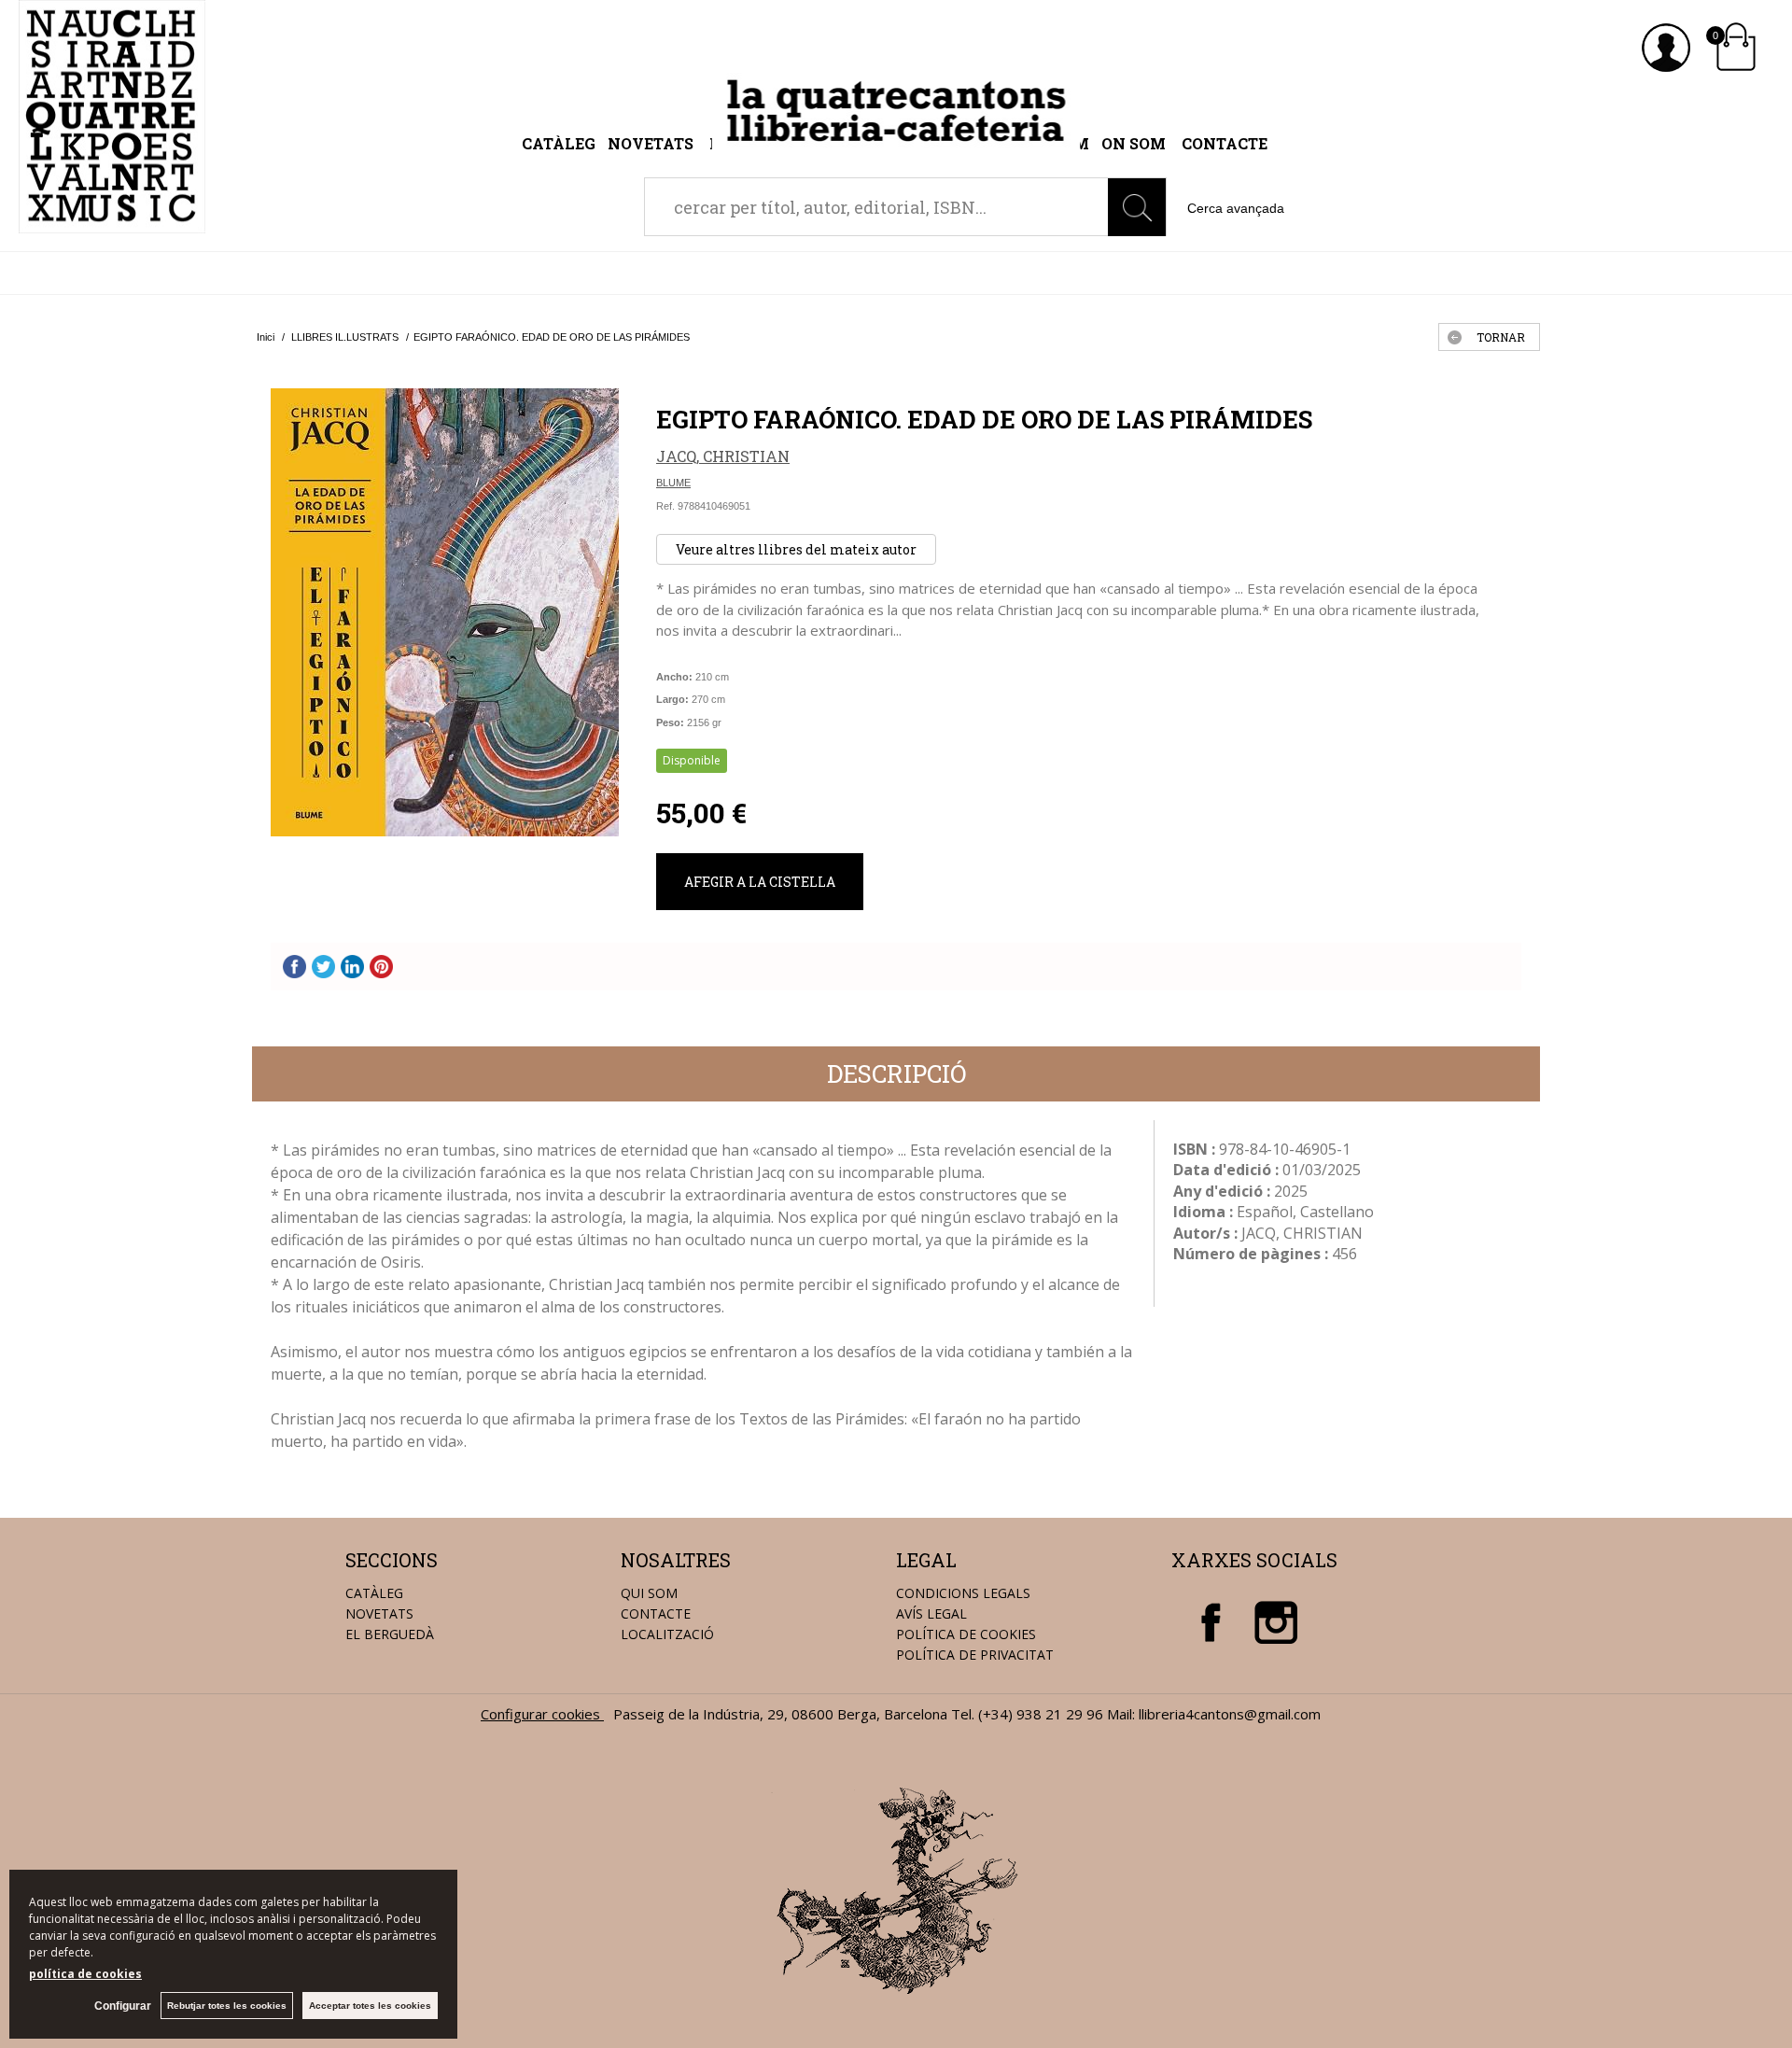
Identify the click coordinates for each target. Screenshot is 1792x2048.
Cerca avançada (1236, 208)
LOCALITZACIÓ (667, 1634)
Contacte (1225, 143)
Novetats (652, 143)
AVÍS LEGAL (931, 1613)
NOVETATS (379, 1613)
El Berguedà (390, 1634)
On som (1134, 143)
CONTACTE (656, 1613)
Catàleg (559, 143)
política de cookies (85, 1974)
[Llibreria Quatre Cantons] (112, 223)
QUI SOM (649, 1593)
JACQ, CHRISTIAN (723, 456)
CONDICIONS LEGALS (963, 1593)
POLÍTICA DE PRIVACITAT (975, 1655)
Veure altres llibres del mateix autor (796, 549)
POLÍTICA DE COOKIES (966, 1634)
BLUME (673, 483)
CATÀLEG (374, 1593)
